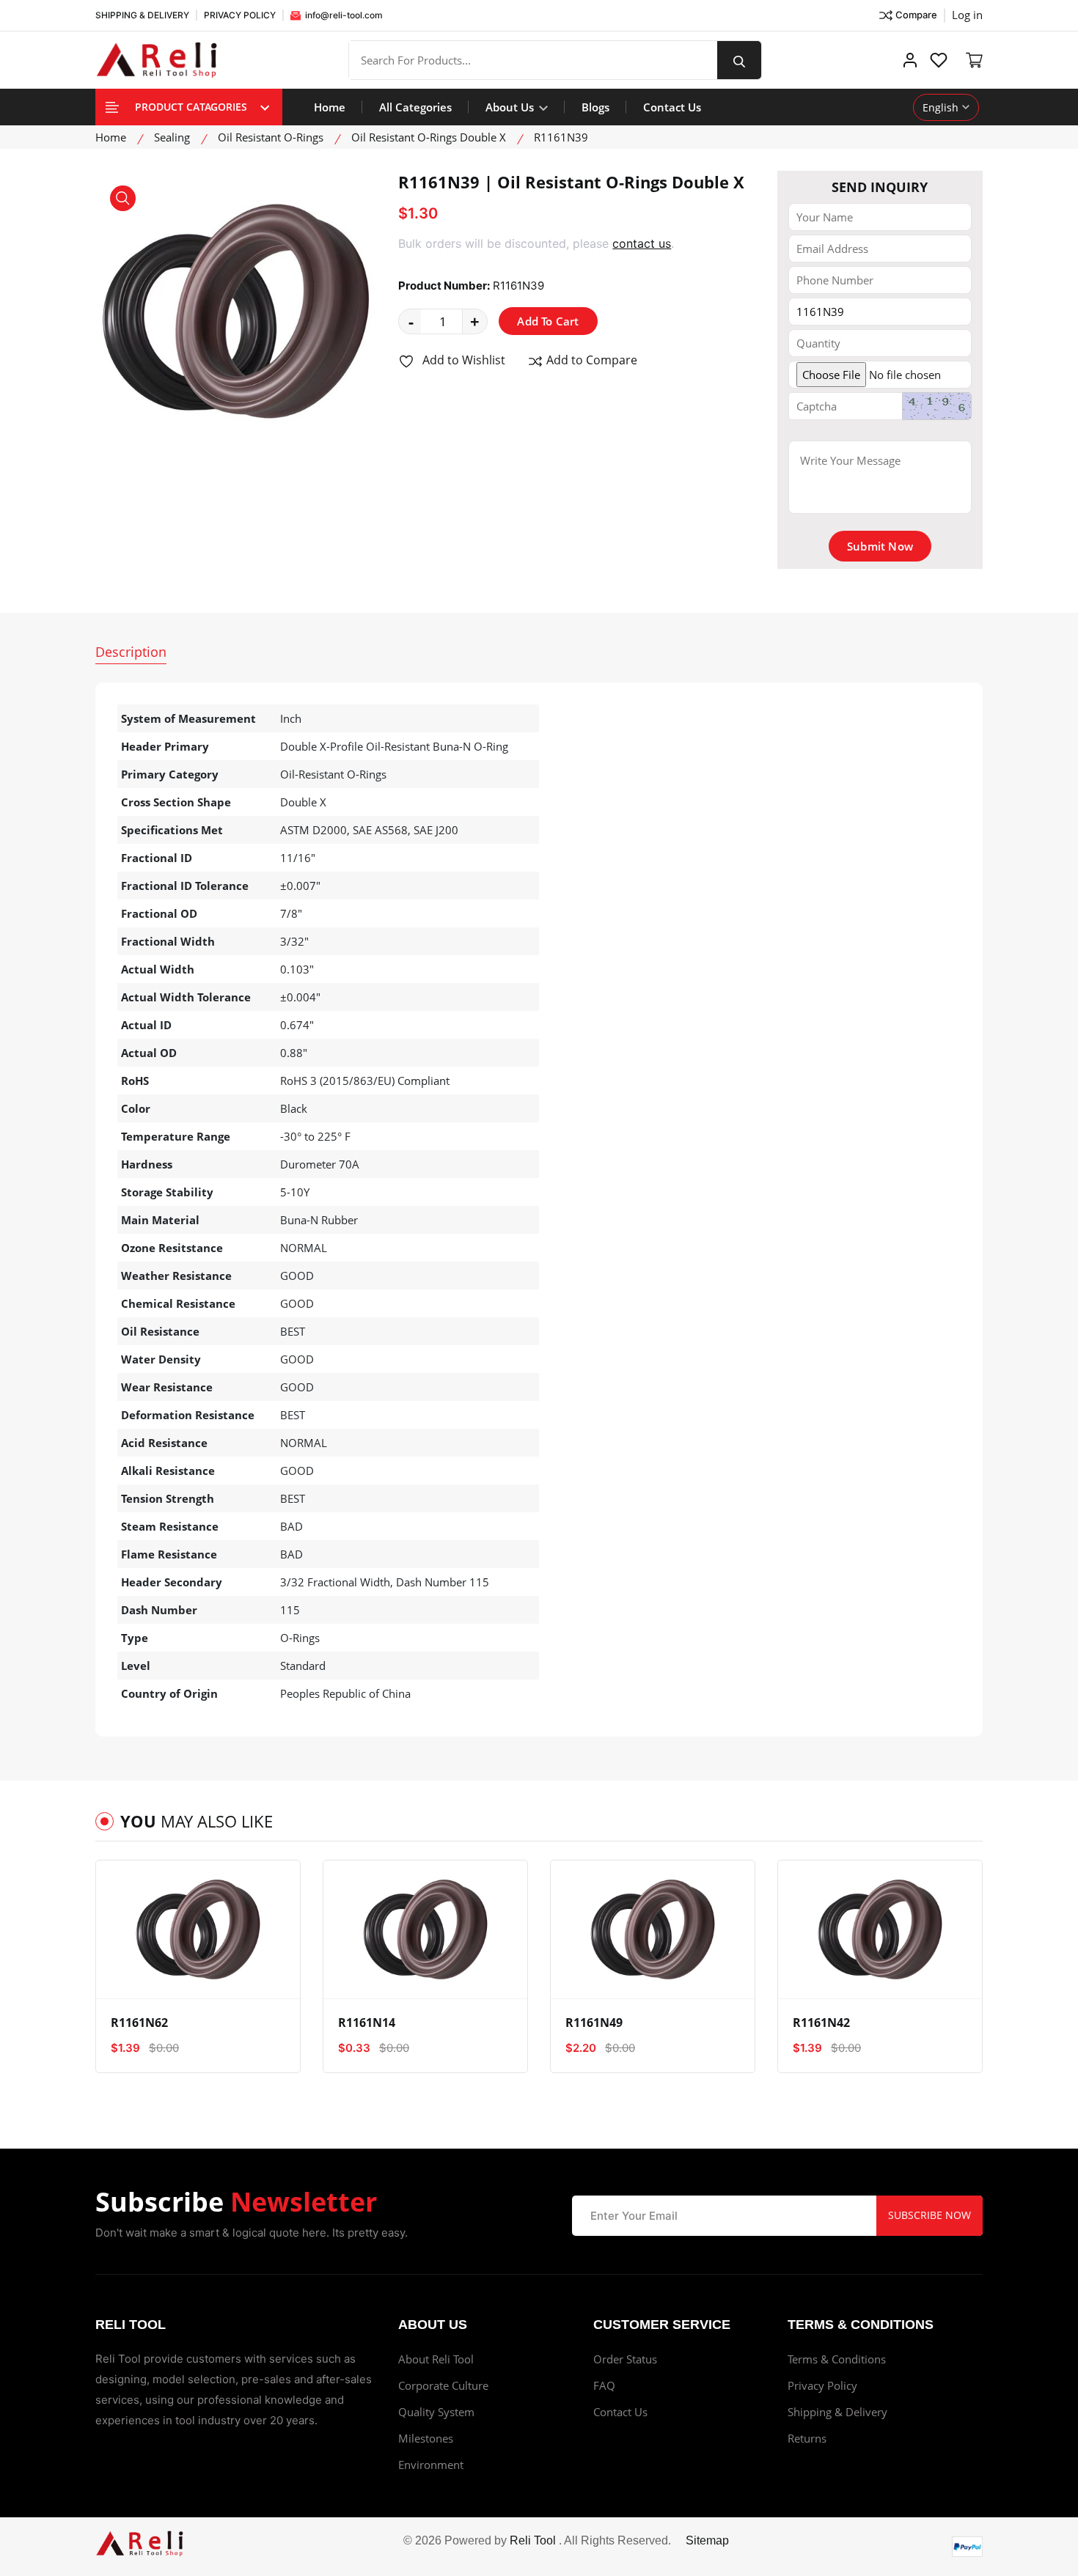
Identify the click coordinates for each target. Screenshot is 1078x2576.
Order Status (625, 2359)
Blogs (595, 107)
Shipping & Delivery (837, 2412)
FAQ (604, 2385)
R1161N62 (139, 2023)
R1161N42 (821, 2023)
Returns (807, 2438)
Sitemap (707, 2540)
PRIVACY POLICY (240, 15)
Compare (916, 15)
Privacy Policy (822, 2385)
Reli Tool (533, 2540)
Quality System (436, 2412)
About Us (511, 107)
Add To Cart (548, 321)
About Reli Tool (436, 2359)
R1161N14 (367, 2023)
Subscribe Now (929, 2215)
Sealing (172, 137)
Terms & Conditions (837, 2359)
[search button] (739, 60)
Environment (431, 2465)
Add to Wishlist (462, 360)
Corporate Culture (443, 2385)
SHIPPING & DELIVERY (142, 15)
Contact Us (672, 107)
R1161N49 (594, 2023)
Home (330, 107)
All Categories (415, 107)
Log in (967, 15)
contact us (642, 243)
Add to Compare (590, 360)
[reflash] (937, 406)
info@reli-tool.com (343, 15)
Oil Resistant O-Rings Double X (429, 137)
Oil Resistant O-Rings (271, 137)
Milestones (426, 2438)
